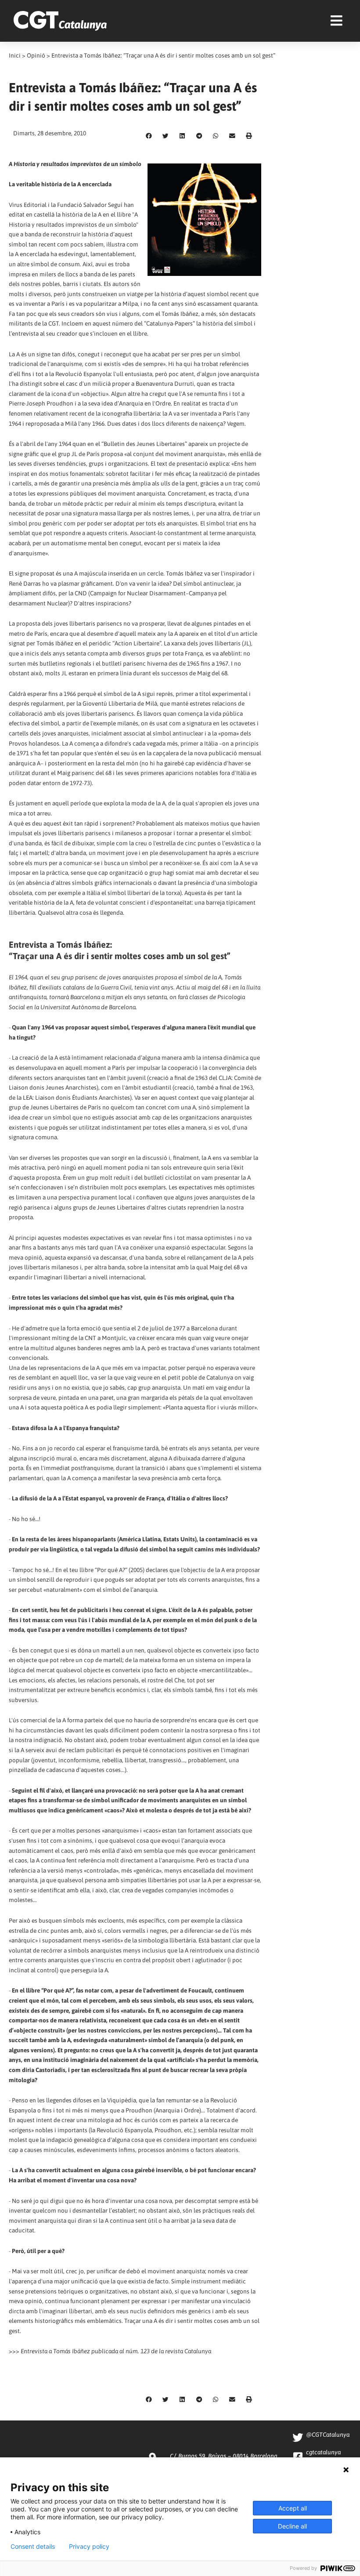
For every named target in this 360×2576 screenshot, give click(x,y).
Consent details (33, 2547)
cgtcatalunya (323, 2452)
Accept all (293, 2508)
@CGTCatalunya (328, 2435)
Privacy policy (89, 2547)
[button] (149, 136)
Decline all (292, 2526)
